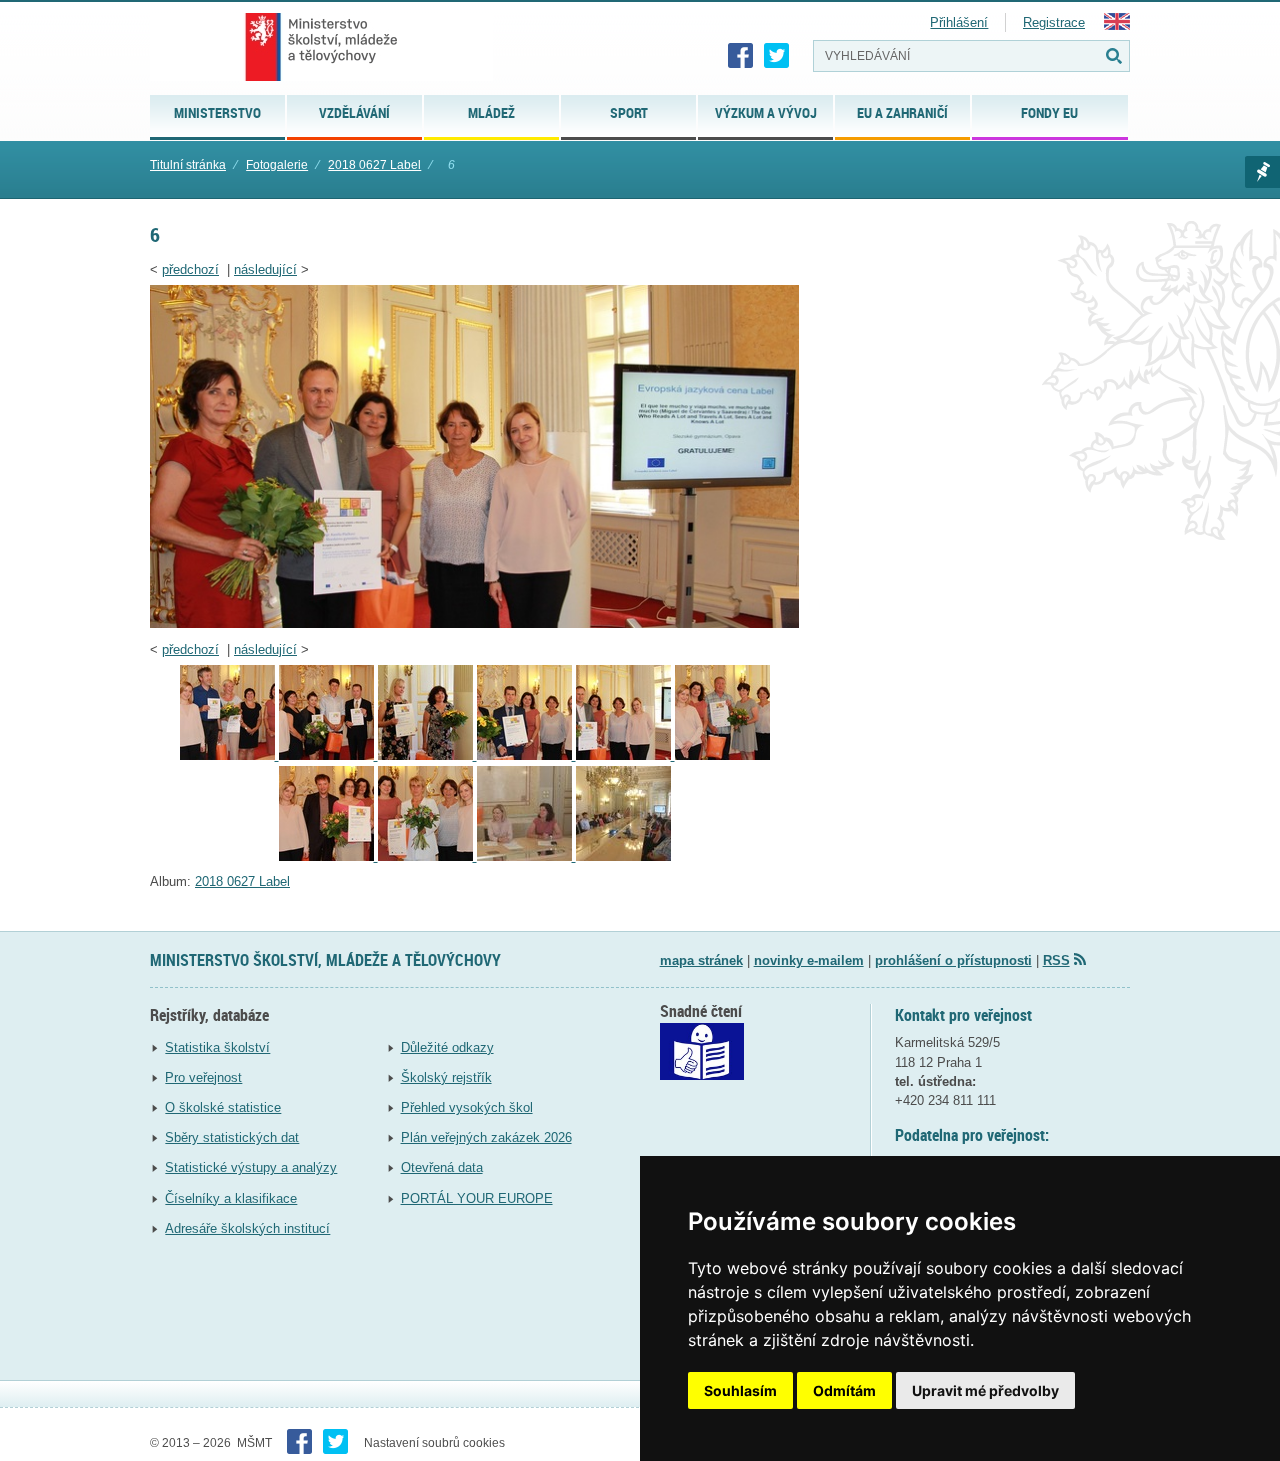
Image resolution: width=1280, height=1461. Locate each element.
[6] (474, 623)
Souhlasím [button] (740, 1390)
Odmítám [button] (844, 1390)
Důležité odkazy (447, 1047)
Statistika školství (217, 1047)
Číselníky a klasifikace (231, 1198)
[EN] (1117, 25)
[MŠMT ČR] (321, 47)
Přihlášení (959, 22)
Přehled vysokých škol (467, 1107)
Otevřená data (442, 1167)
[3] (427, 856)
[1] (623, 856)
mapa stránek (701, 960)
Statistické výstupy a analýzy (251, 1167)
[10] (229, 755)
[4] (328, 856)
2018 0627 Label (374, 165)
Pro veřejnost (203, 1077)
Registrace (1054, 22)
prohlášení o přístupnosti (953, 960)
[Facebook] (741, 56)
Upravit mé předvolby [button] (985, 1390)
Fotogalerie (277, 165)
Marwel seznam (1262, 172)
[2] (526, 856)
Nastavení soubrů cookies (434, 1443)
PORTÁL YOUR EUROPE (477, 1198)
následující (265, 269)
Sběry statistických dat (232, 1137)
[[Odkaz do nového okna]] (702, 1075)
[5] (722, 755)
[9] (328, 755)
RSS (1056, 960)
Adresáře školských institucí (247, 1228)
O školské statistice (223, 1107)
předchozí (190, 269)
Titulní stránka (188, 165)
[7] (526, 755)
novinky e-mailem (809, 960)
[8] (427, 755)
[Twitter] (777, 56)
